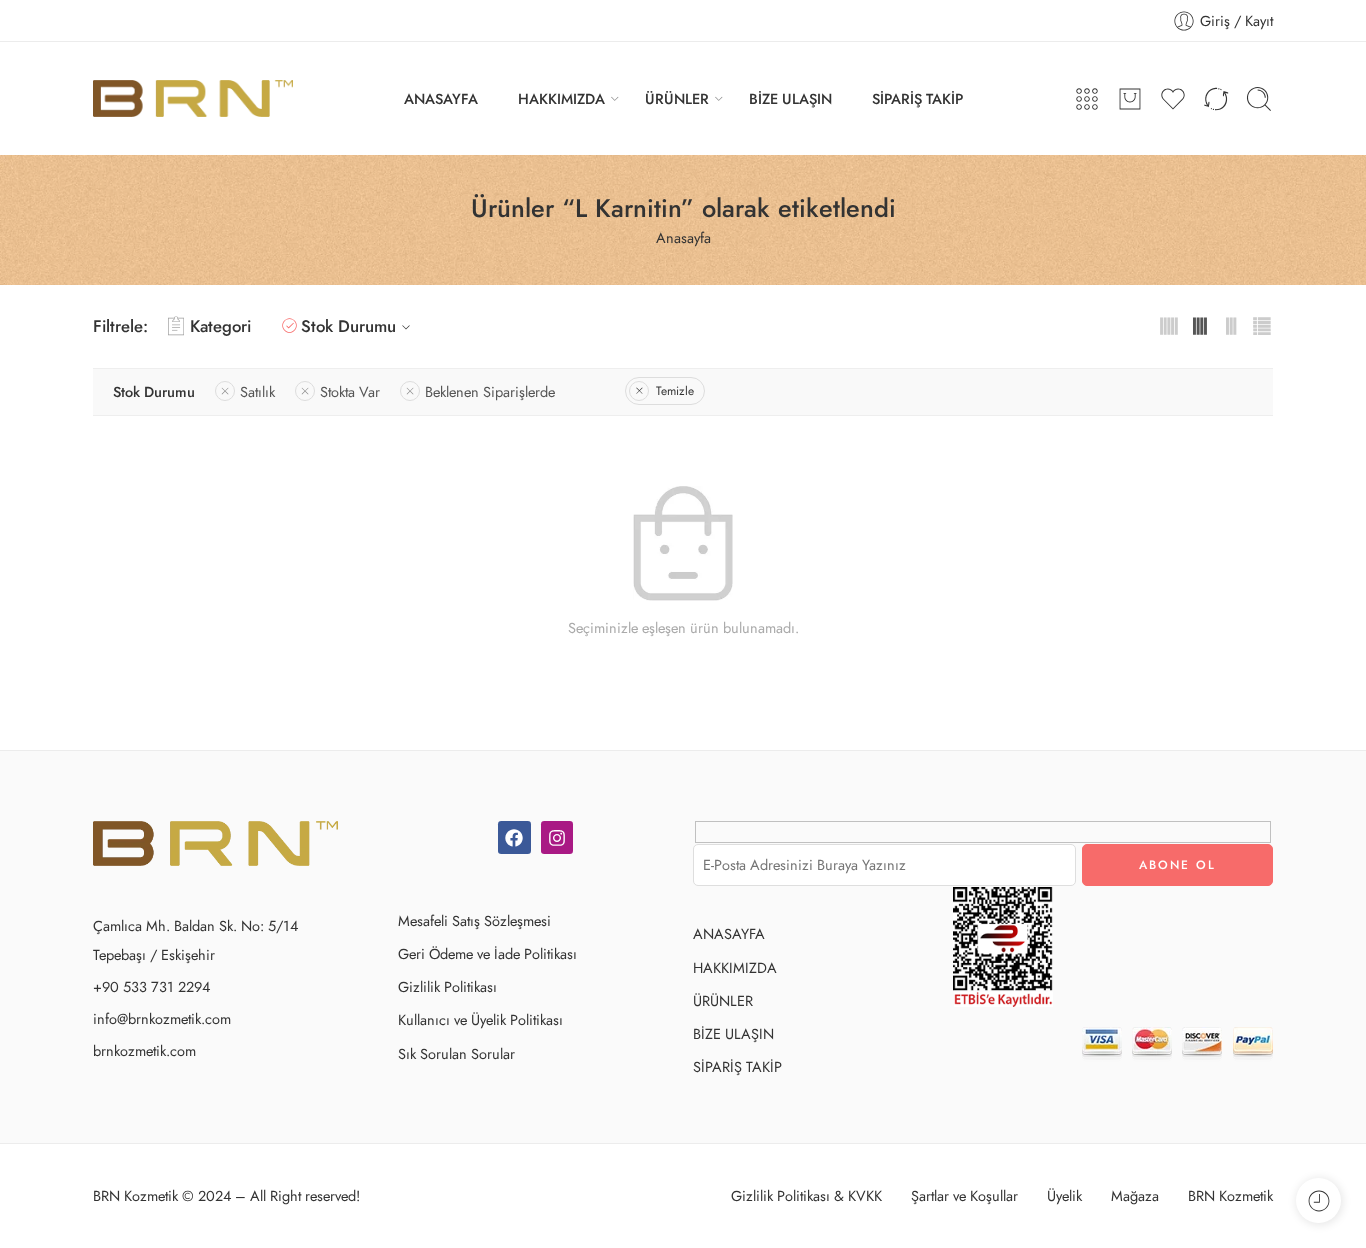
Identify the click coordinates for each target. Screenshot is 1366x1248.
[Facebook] (514, 837)
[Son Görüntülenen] (1318, 1200)
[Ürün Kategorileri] (1087, 99)
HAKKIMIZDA (561, 98)
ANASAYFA (441, 98)
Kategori (220, 326)
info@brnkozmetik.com (162, 1018)
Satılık (257, 391)
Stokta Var (350, 391)
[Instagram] (557, 837)
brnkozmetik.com (144, 1050)
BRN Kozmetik (1230, 1195)
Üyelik (1064, 1195)
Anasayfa (683, 237)
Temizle (675, 391)
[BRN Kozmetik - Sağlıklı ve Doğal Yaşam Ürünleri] (193, 98)
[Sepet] (1130, 99)
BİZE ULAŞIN (790, 98)
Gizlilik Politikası (447, 986)
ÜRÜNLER (677, 98)
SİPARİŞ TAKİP (917, 98)
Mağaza (1135, 1195)
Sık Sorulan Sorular (456, 1053)
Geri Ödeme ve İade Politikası (487, 953)
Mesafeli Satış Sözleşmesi (474, 920)
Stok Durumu (348, 326)
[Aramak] (1259, 99)
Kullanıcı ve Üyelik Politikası (480, 1019)
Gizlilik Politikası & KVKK (806, 1195)
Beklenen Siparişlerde (490, 391)
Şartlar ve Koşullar (964, 1195)
